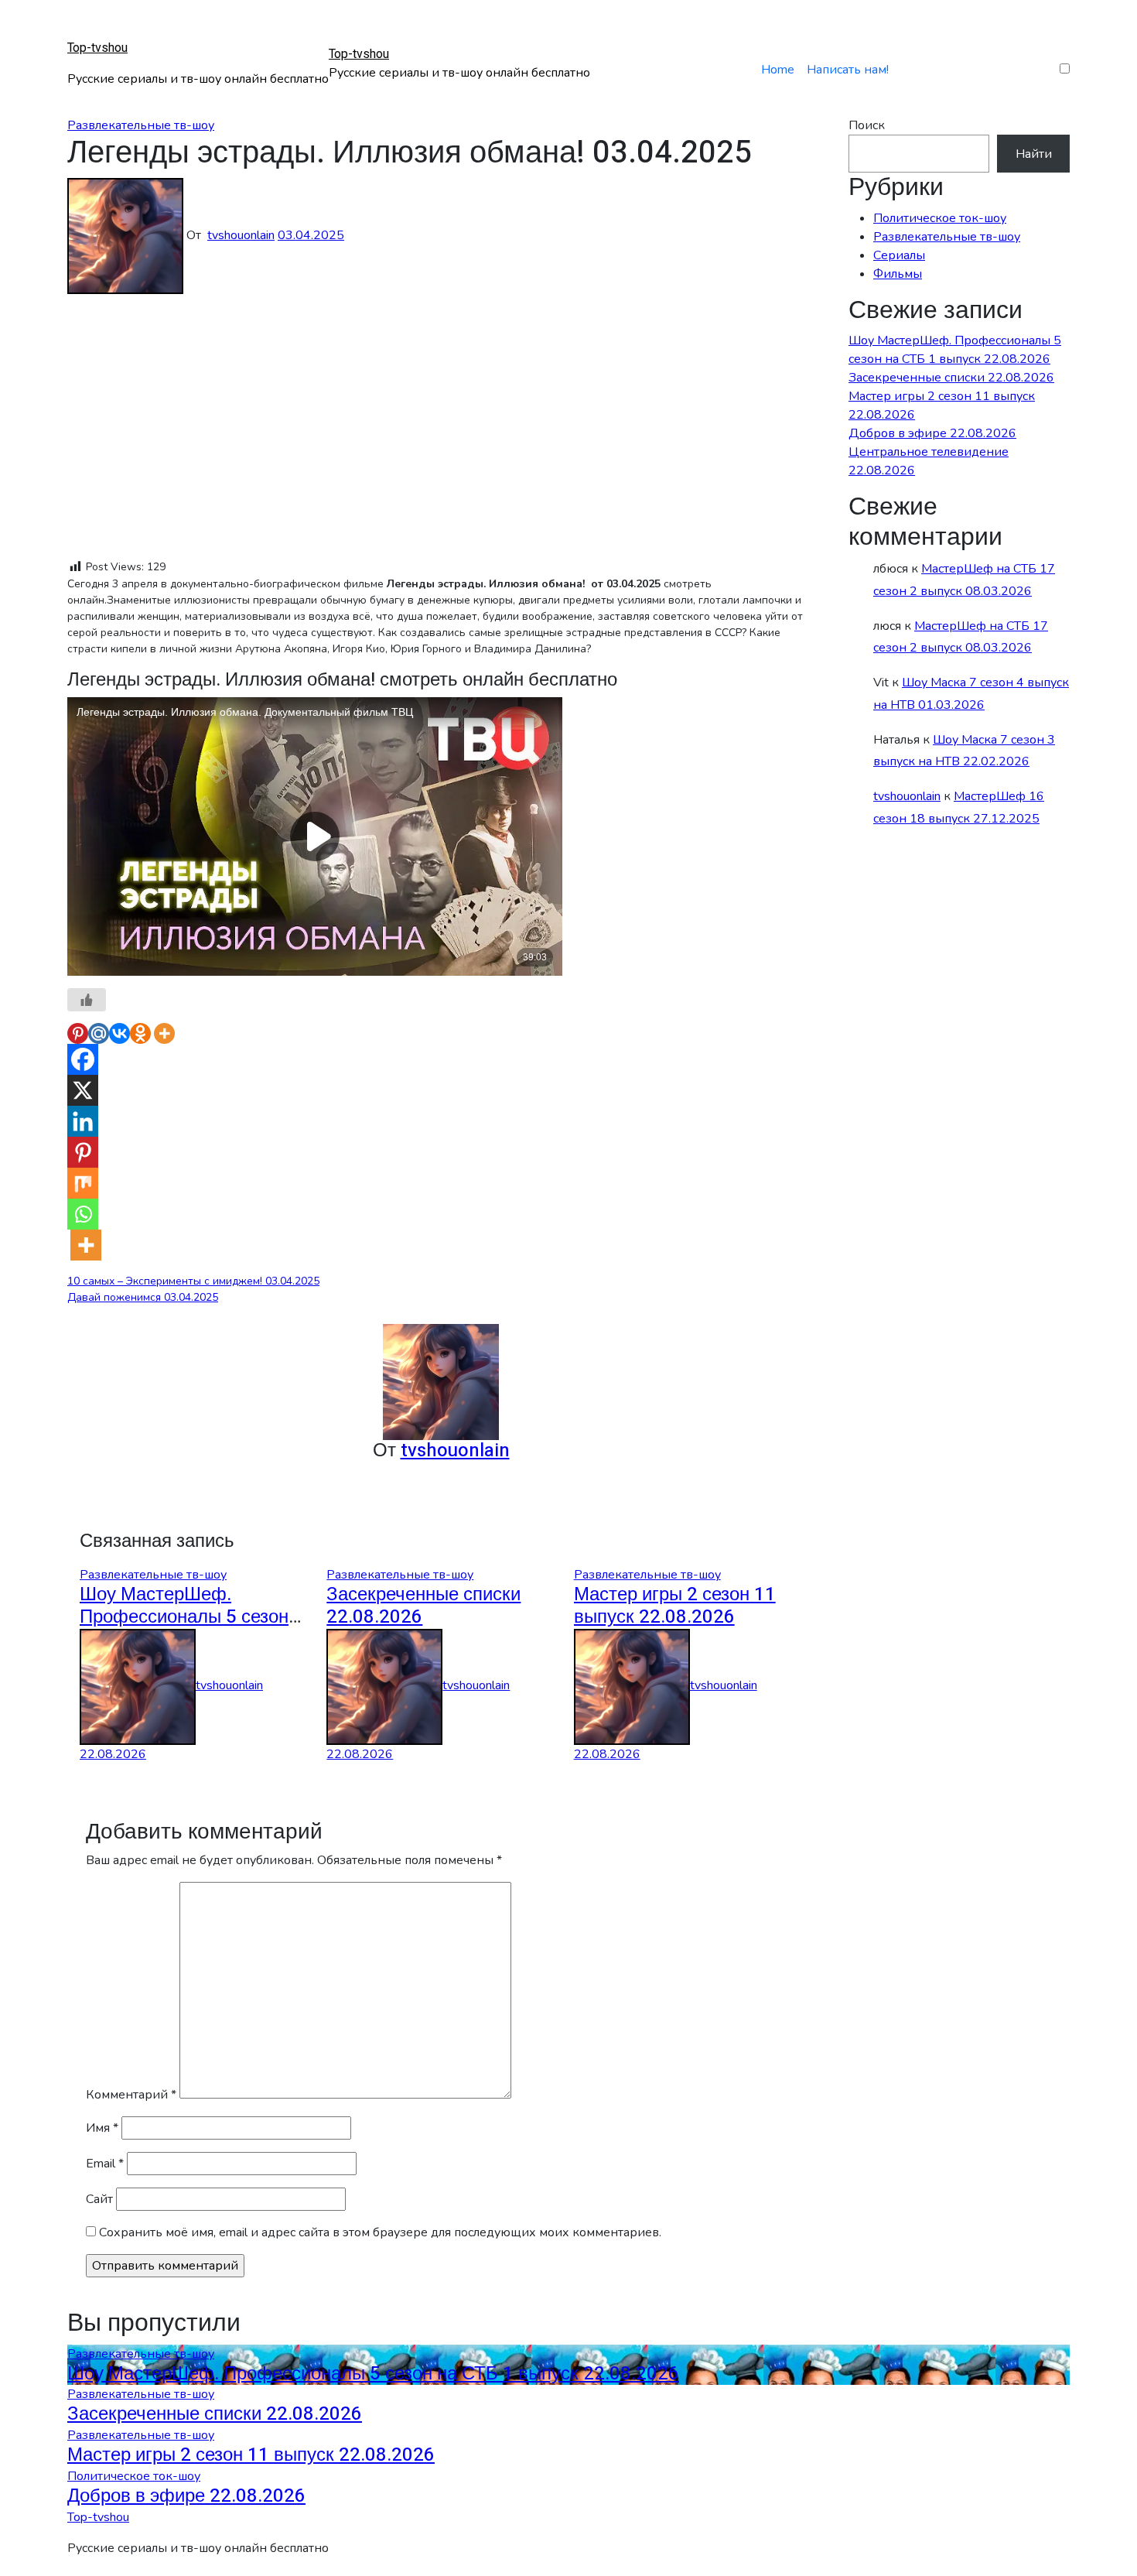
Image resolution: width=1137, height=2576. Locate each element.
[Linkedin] (83, 1121)
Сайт (99, 2199)
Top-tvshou (97, 48)
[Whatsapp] (83, 1214)
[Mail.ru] (99, 1033)
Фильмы (898, 274)
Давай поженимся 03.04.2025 (143, 1297)
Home (778, 70)
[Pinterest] (78, 1033)
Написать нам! (848, 70)
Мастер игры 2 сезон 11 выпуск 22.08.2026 (675, 1606)
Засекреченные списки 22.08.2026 (423, 1606)
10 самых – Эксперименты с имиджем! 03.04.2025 (193, 1281)
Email (105, 2164)
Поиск (867, 125)
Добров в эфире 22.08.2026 (932, 433)
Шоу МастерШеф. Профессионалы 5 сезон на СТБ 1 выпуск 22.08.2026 (373, 2374)
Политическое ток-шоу (940, 218)
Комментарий (131, 2095)
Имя (102, 2128)
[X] (83, 1090)
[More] (164, 1033)
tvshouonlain (241, 235)
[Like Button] (87, 1000)
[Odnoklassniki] (140, 1033)
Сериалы (899, 255)
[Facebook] (83, 1059)
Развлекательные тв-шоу (141, 125)
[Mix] (83, 1183)
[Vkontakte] (120, 1033)
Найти (1034, 154)
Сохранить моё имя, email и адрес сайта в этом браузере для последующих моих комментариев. (380, 2232)
